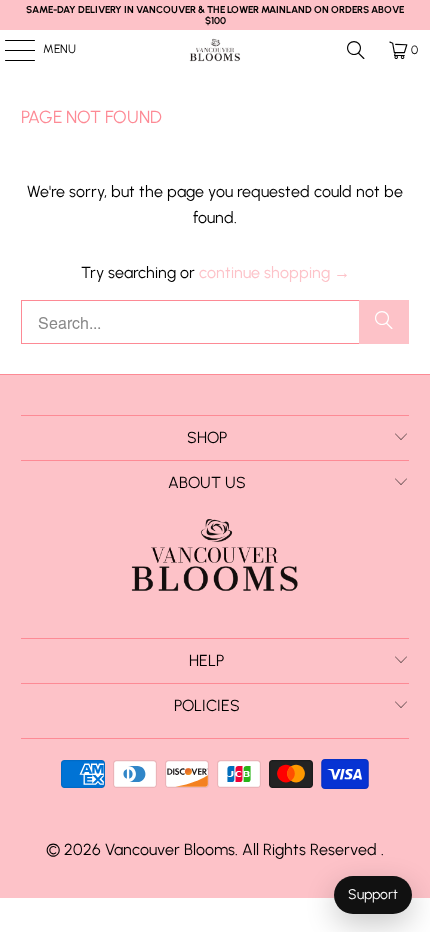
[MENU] (9, 50)
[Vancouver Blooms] (215, 50)
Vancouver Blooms (170, 849)
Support (373, 894)
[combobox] (215, 322)
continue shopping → (274, 272)
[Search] (356, 50)
